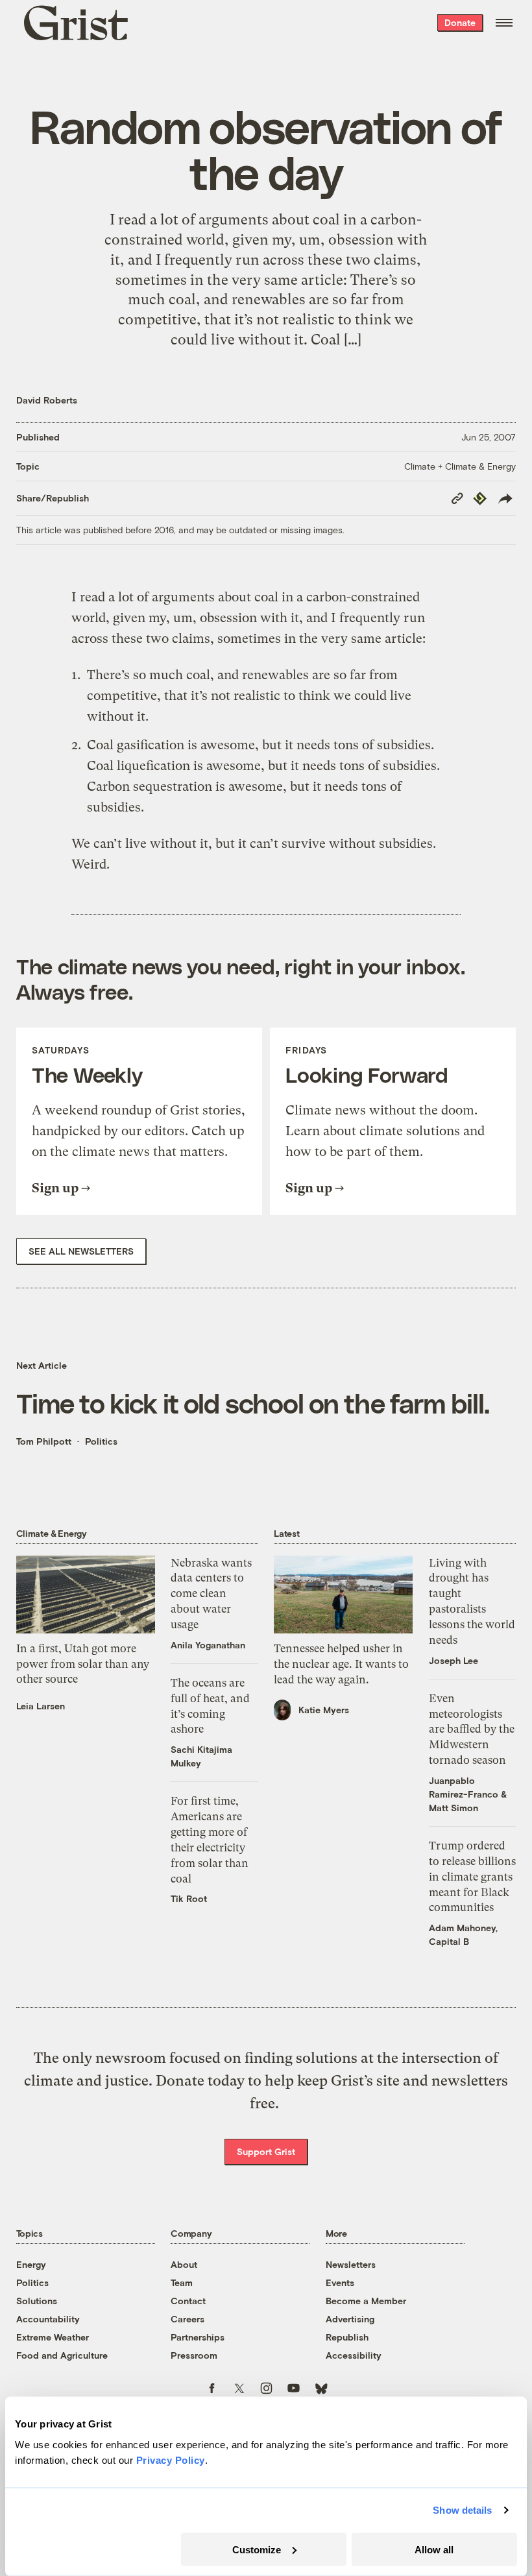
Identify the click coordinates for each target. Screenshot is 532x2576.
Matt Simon (453, 1808)
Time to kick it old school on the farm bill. (253, 1402)
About (184, 2264)
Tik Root (189, 1898)
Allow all (434, 2549)
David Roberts (47, 400)
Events (340, 2282)
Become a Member (366, 2301)
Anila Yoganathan (208, 1645)
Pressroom (194, 2355)
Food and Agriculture (62, 2355)
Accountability (48, 2319)
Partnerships (198, 2337)
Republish (347, 2337)
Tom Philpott (44, 1441)
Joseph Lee (453, 1660)
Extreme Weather (53, 2337)
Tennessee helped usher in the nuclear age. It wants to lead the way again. (341, 1664)
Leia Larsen (41, 1706)
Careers (187, 2319)
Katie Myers (324, 1710)
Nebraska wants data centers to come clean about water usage (211, 1594)
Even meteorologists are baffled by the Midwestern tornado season (472, 1729)
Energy (31, 2264)
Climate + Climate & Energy (460, 466)
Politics (101, 1441)
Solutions (37, 2301)
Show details (462, 2510)
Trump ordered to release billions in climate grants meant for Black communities (472, 1876)
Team (182, 2282)
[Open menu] (504, 23)
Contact (188, 2301)
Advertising (350, 2319)
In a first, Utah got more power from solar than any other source (83, 1664)
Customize (257, 2549)
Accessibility (354, 2355)
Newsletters (351, 2264)
